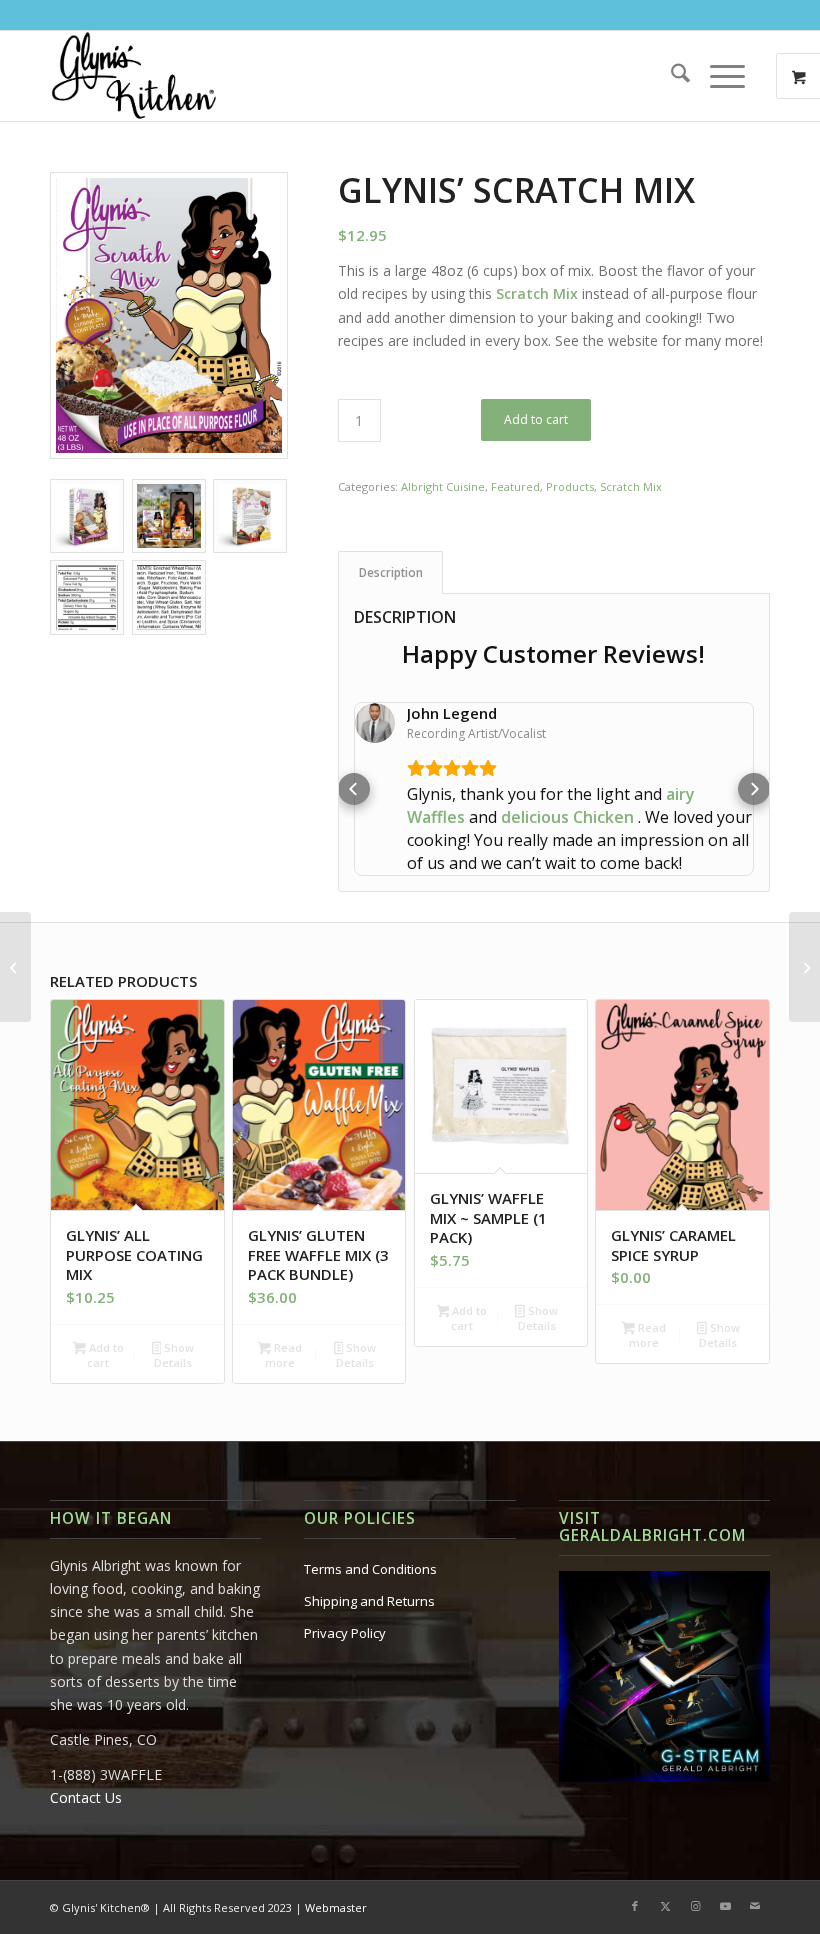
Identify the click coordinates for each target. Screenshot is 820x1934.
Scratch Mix (631, 486)
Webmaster (336, 1861)
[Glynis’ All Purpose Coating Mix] (15, 967)
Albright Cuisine (443, 486)
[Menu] (717, 76)
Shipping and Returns (369, 1555)
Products (570, 486)
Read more (283, 1309)
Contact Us (86, 1751)
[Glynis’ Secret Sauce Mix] (804, 967)
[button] (354, 766)
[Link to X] (665, 1860)
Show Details (174, 1309)
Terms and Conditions (370, 1523)
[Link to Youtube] (725, 1860)
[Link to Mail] (755, 1860)
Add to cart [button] (105, 1309)
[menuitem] (670, 76)
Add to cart (536, 419)
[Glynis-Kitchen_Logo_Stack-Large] (133, 76)
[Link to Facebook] (635, 1860)
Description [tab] (391, 572)
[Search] (670, 76)
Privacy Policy (345, 1587)
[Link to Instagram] (695, 1860)
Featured (515, 486)
